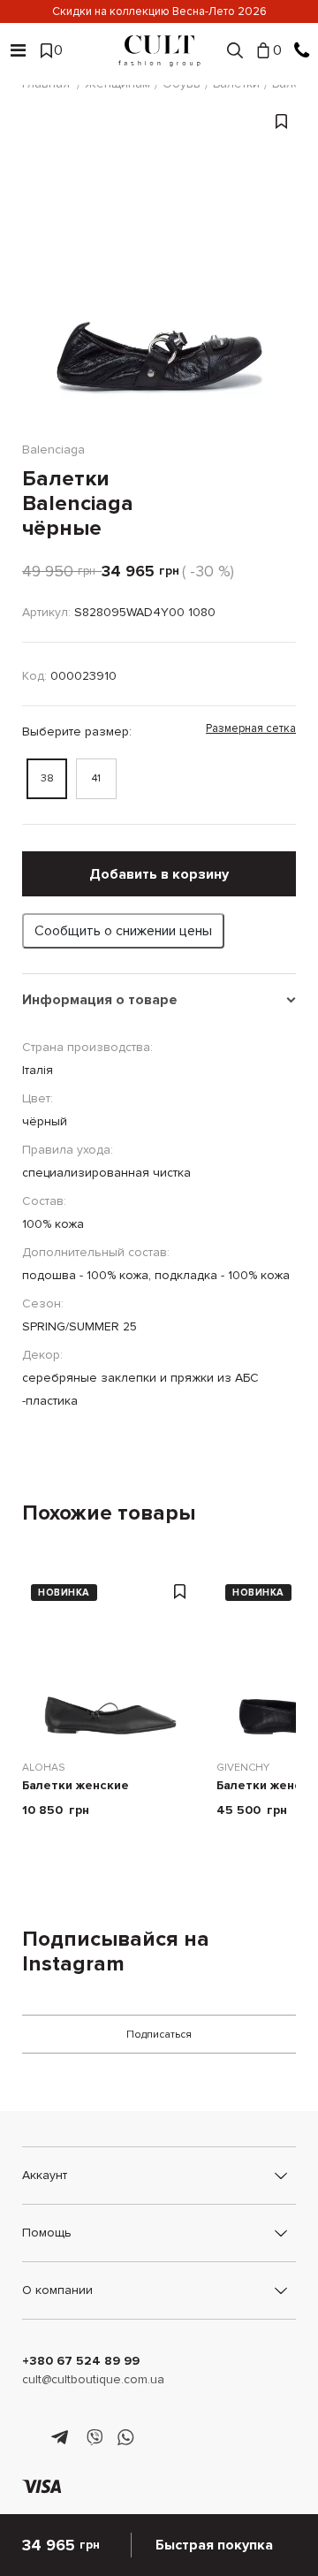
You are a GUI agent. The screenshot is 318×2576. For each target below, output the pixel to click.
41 (96, 778)
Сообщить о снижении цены (123, 931)
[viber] (94, 2438)
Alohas (44, 1768)
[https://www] (30, 2438)
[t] (62, 2438)
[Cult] (159, 51)
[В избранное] (281, 280)
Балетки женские (76, 1786)
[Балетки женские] (110, 1659)
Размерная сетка (251, 728)
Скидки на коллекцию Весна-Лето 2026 (159, 11)
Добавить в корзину (159, 874)
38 (47, 778)
